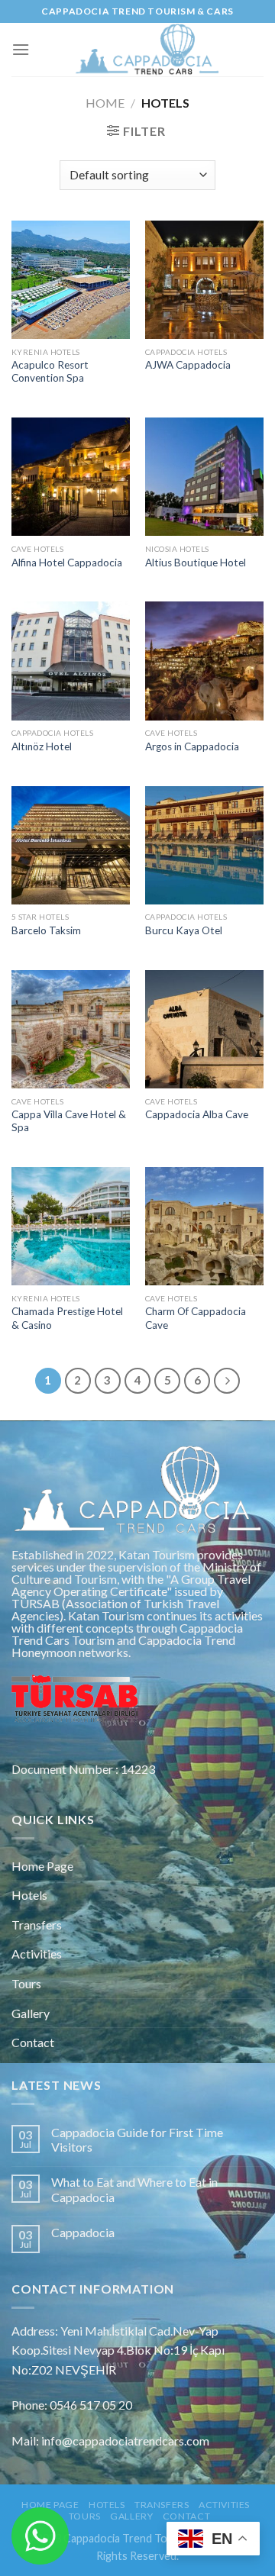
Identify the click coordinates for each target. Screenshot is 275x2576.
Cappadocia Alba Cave (197, 1114)
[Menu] (21, 49)
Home (105, 103)
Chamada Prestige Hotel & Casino (67, 1318)
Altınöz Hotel (42, 746)
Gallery (31, 2013)
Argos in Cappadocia (192, 746)
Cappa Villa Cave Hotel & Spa (69, 1121)
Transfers (37, 1925)
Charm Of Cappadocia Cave (196, 1318)
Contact (33, 2042)
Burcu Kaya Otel (184, 930)
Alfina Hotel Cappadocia (67, 563)
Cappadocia (83, 2232)
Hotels (29, 1895)
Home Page (42, 1866)
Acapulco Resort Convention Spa (50, 372)
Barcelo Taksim (46, 930)
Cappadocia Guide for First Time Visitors (137, 2139)
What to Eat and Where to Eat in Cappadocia (134, 2189)
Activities (37, 1954)
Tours (26, 1983)
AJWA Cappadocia (188, 365)
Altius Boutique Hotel (196, 563)
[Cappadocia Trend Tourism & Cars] (147, 50)
